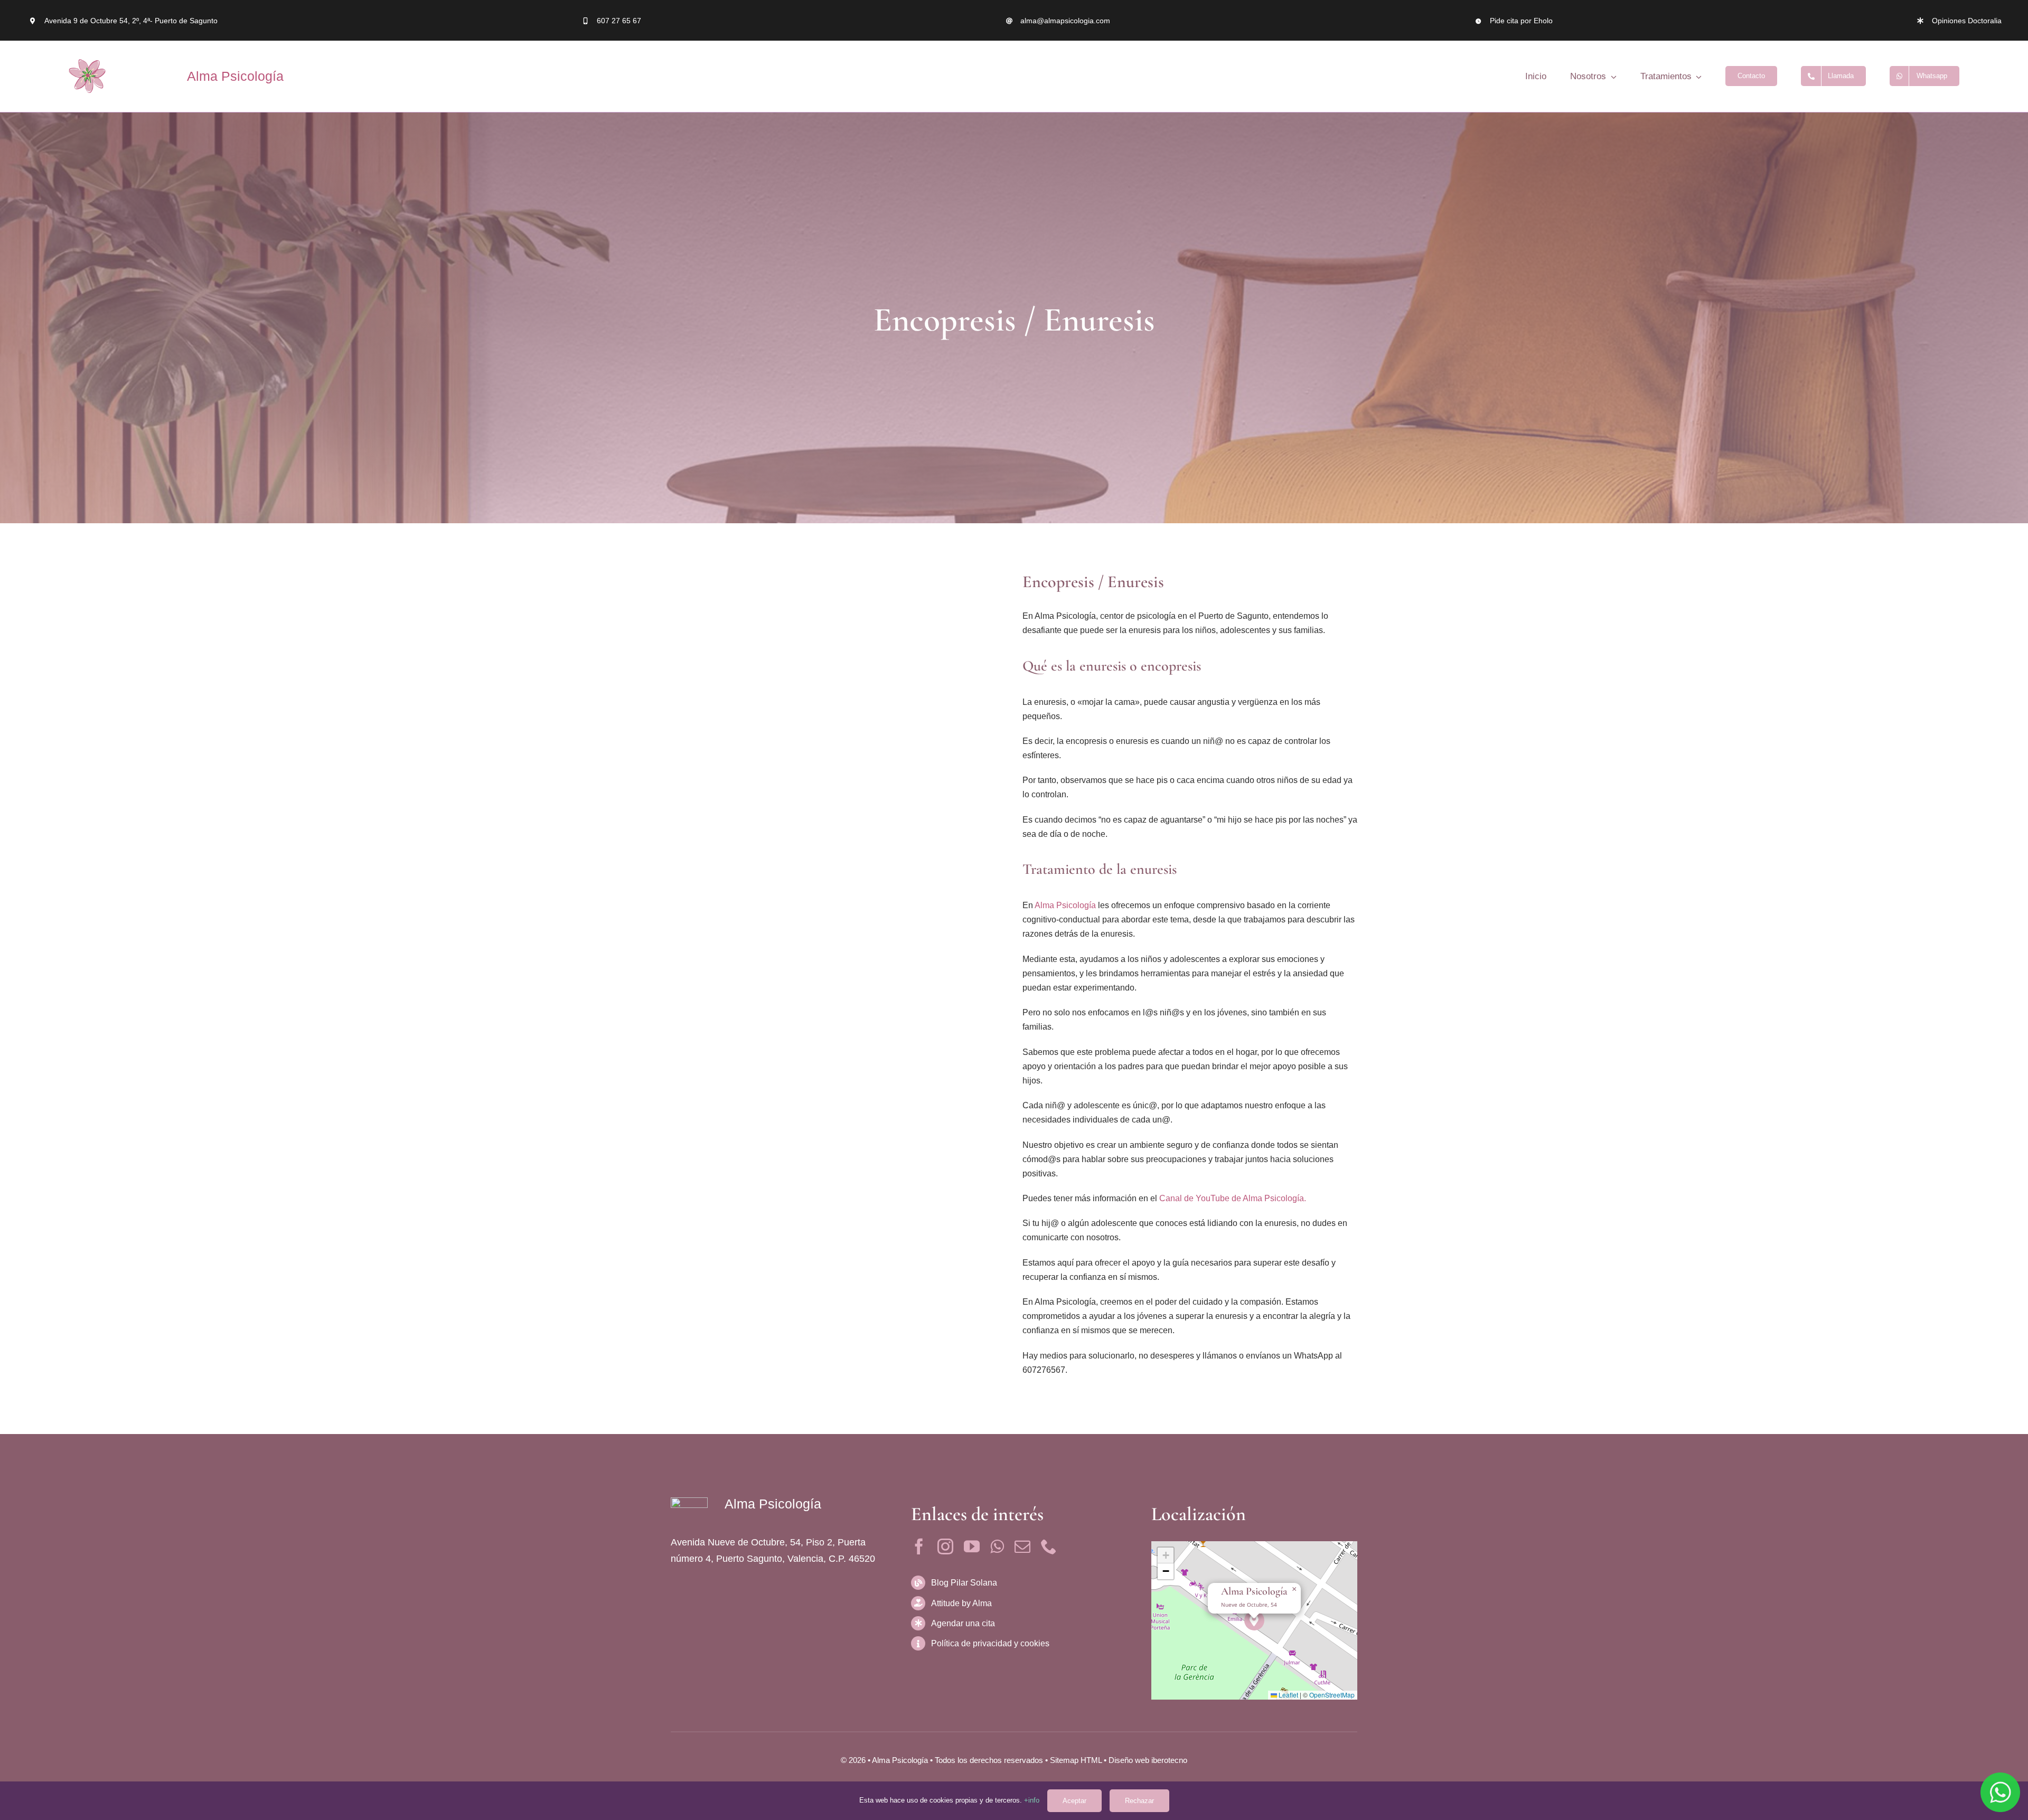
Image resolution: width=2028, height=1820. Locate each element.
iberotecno (1169, 1760)
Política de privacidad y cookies (990, 1643)
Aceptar (1074, 1801)
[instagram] (945, 1546)
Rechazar (1139, 1801)
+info (1032, 1800)
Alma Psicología (235, 76)
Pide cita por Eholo (1521, 21)
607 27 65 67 (619, 21)
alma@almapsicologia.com (1065, 21)
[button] (1255, 1621)
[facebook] (919, 1546)
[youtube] (972, 1546)
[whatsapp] (997, 1546)
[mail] (1022, 1546)
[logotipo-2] (87, 76)
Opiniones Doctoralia (1967, 21)
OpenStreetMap (1332, 1695)
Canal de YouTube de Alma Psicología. (1233, 1198)
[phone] (1049, 1546)
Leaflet (1288, 1695)
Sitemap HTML (1076, 1760)
